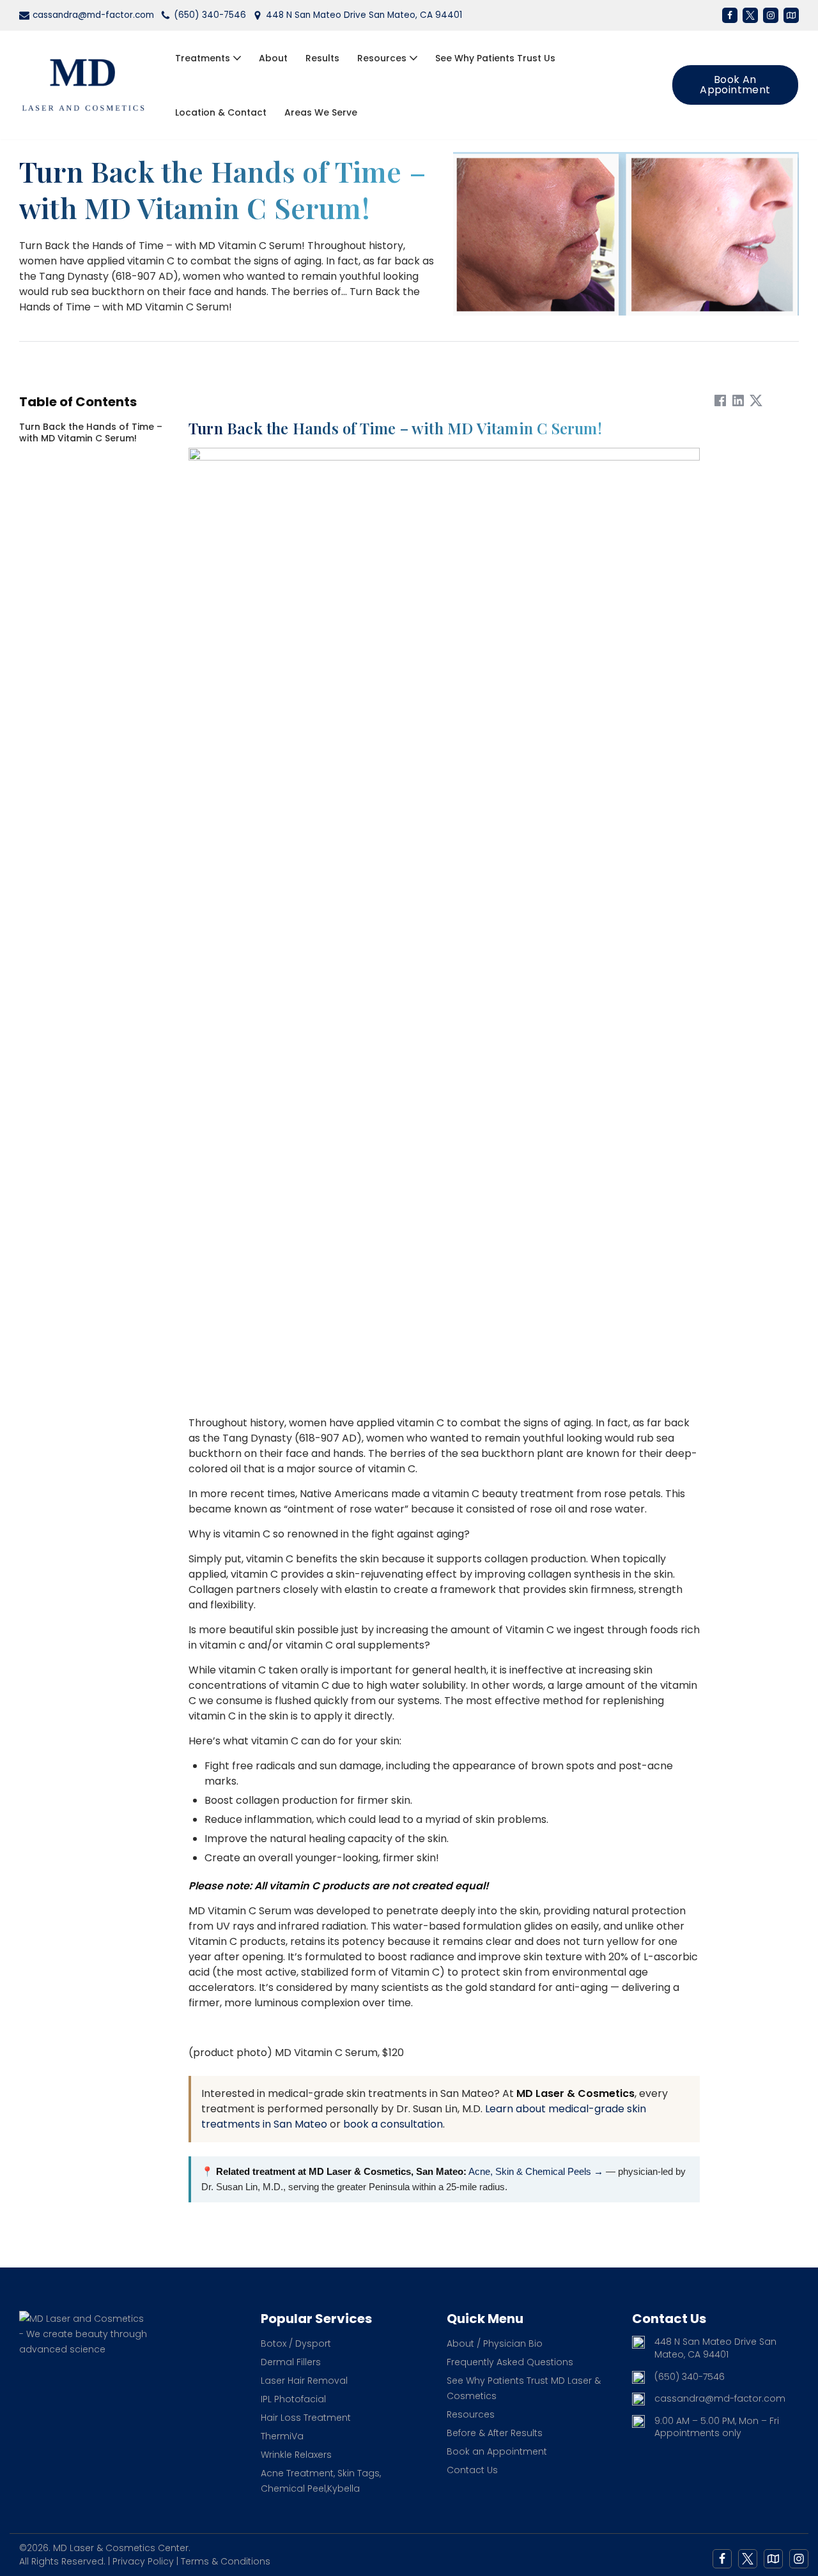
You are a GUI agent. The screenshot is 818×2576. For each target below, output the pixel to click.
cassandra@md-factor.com (93, 15)
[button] (237, 58)
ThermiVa (282, 2436)
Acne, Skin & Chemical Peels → (536, 2171)
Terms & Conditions (226, 2561)
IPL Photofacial (293, 2399)
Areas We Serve (321, 112)
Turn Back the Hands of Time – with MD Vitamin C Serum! (91, 432)
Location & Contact (221, 112)
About (273, 58)
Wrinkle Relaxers (296, 2455)
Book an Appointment (735, 85)
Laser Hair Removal (304, 2381)
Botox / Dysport (296, 2344)
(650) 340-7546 (210, 15)
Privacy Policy (143, 2561)
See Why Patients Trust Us (495, 58)
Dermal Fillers (291, 2362)
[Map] (791, 15)
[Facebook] (730, 15)
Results (322, 58)
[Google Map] (773, 2559)
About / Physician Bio (495, 2344)
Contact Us (472, 2470)
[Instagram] (771, 15)
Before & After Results (495, 2433)
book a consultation (393, 2124)
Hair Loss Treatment (306, 2418)
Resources (471, 2414)
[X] (750, 15)
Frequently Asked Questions (510, 2362)
